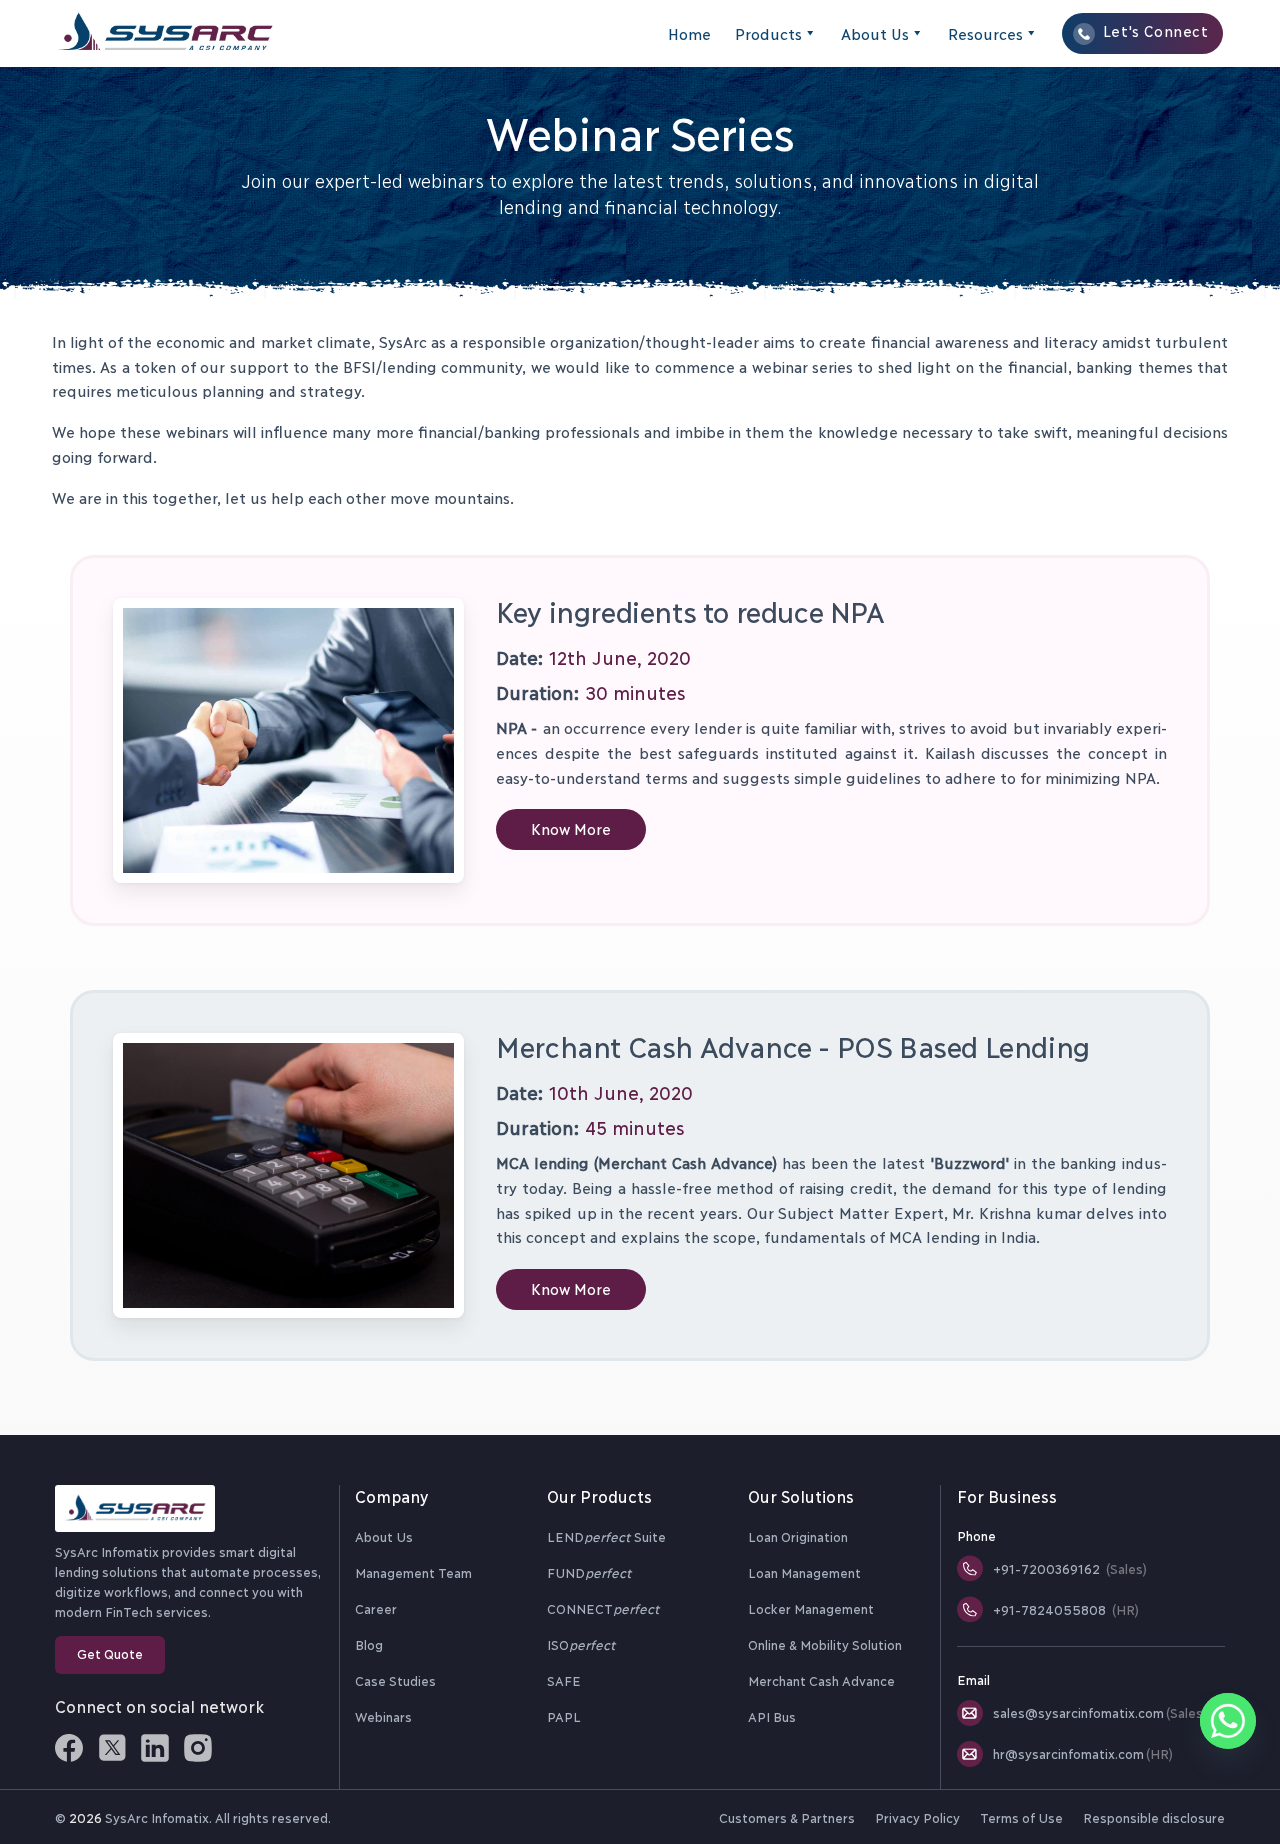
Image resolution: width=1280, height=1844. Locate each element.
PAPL (564, 1716)
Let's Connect (1156, 30)
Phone (976, 1535)
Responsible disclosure (1154, 1817)
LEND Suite (606, 1536)
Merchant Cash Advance (821, 1680)
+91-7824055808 (1066, 1609)
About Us (875, 33)
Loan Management (804, 1572)
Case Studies (395, 1680)
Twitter (112, 1748)
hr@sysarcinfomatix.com (1083, 1753)
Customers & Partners (786, 1817)
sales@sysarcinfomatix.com (1100, 1712)
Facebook (69, 1748)
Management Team (413, 1572)
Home (689, 33)
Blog (369, 1644)
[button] (571, 829)
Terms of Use (1021, 1817)
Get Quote (110, 1653)
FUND (589, 1572)
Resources (985, 33)
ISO (581, 1644)
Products (768, 33)
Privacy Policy (917, 1817)
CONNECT (603, 1608)
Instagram (198, 1748)
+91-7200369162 (1070, 1568)
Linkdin (155, 1748)
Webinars (383, 1716)
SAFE (564, 1680)
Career (376, 1608)
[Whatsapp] (1228, 1721)
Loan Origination (798, 1536)
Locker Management (811, 1608)
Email (973, 1679)
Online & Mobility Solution (825, 1644)
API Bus (772, 1716)
